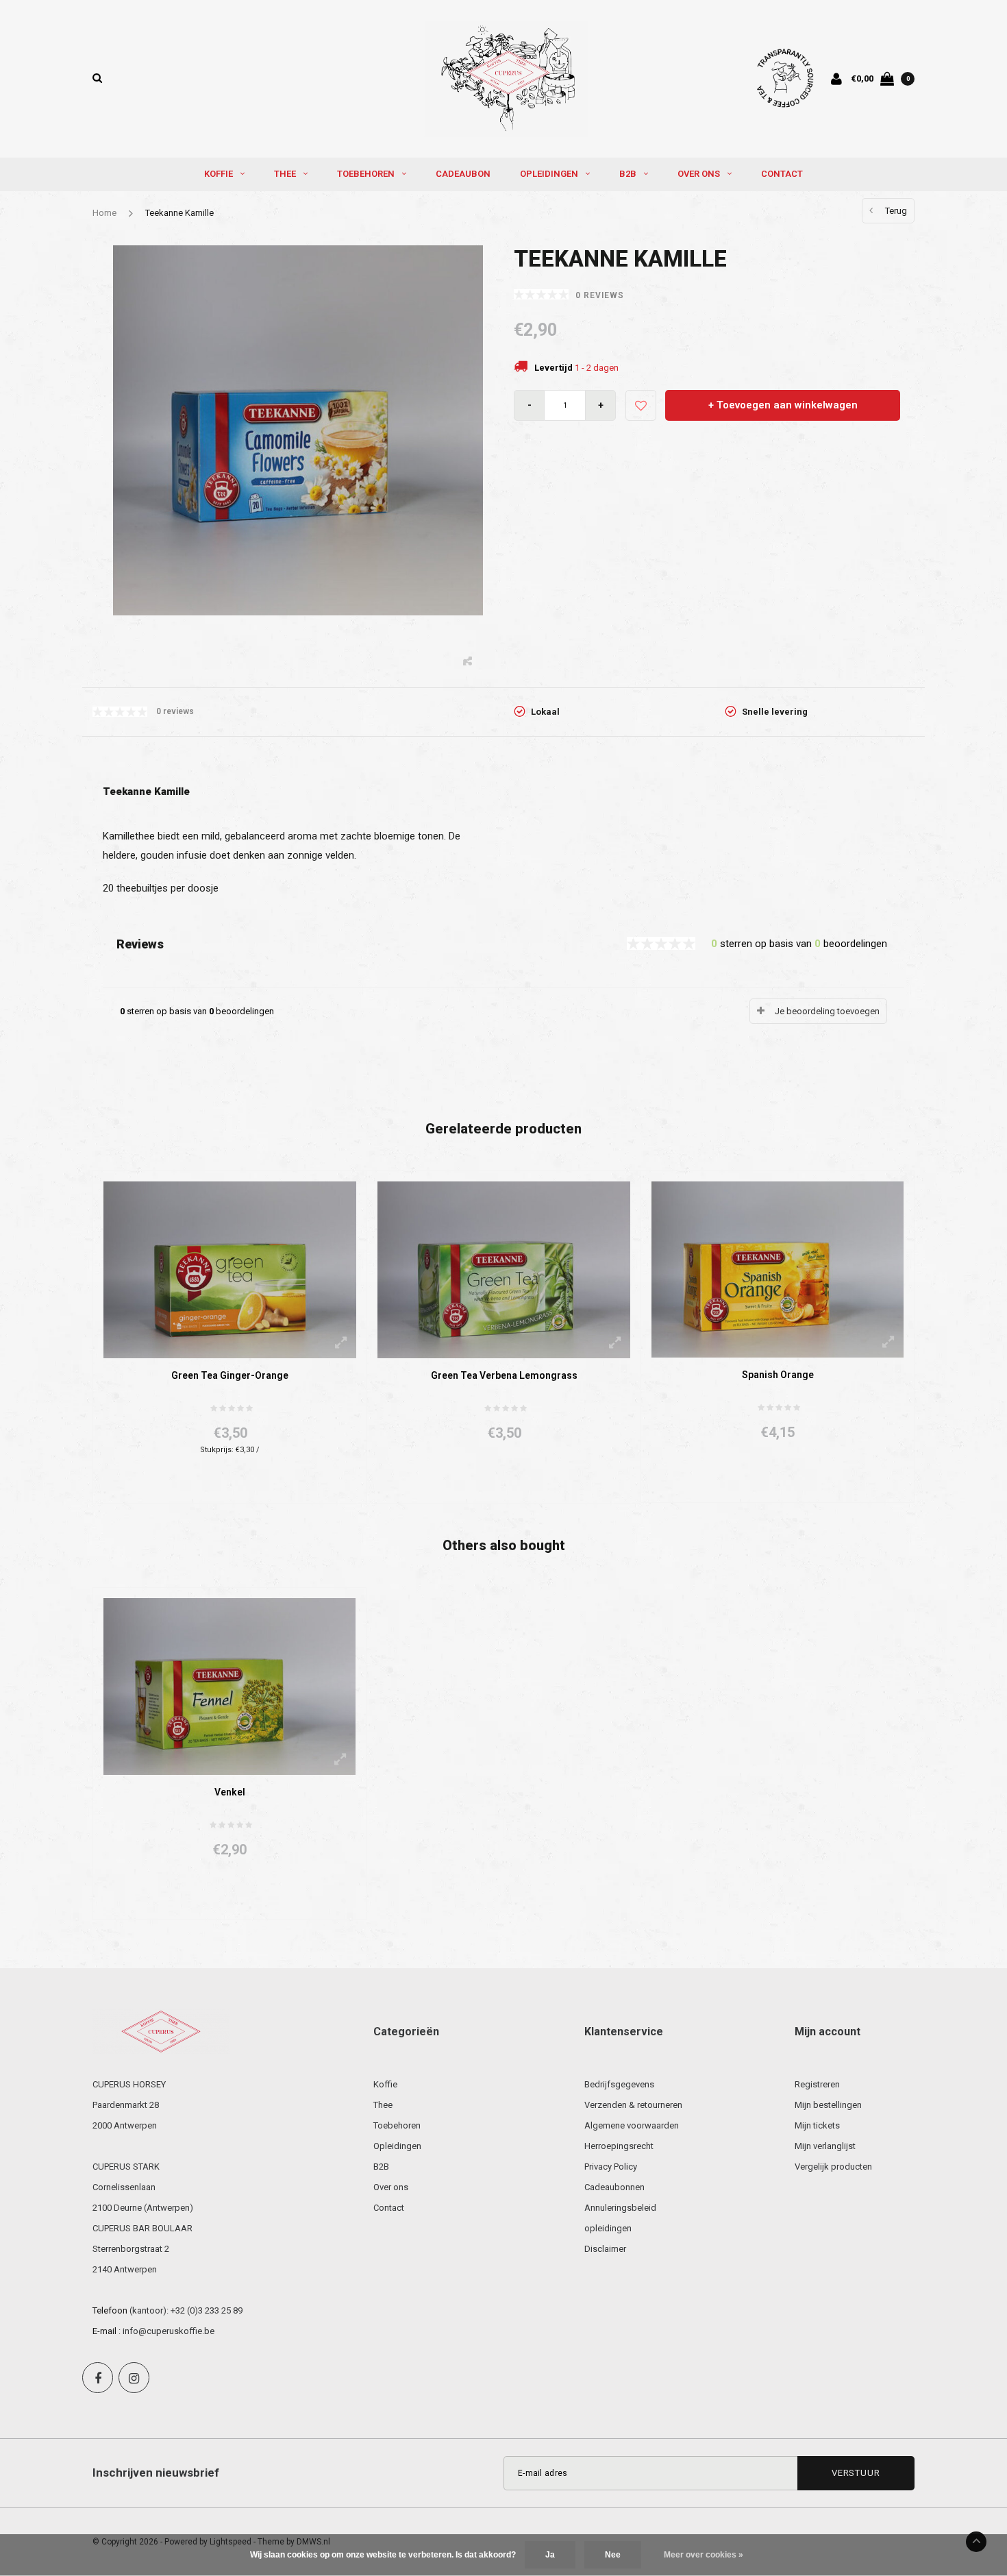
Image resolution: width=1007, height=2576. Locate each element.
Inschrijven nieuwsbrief (156, 2473)
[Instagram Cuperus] (134, 2378)
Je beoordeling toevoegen (827, 1011)
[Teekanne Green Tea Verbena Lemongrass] (504, 1269)
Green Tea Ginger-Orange (230, 1375)
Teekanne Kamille (179, 213)
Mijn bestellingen (828, 2105)
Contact (782, 174)
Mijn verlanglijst (825, 2146)
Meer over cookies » (704, 2555)
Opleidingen (549, 174)
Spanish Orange (778, 1375)
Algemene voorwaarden (632, 2125)
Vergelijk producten (833, 2167)
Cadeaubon (463, 174)
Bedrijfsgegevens (619, 2084)
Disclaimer (605, 2249)
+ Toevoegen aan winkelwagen (783, 405)
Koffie (219, 174)
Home (104, 213)
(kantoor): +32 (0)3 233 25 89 (186, 2310)
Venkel (230, 1792)
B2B (628, 174)
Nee (613, 2555)
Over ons (699, 174)
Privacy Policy (611, 2167)
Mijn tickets (817, 2125)
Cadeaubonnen (614, 2187)
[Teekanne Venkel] (229, 1685)
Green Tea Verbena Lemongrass (504, 1375)
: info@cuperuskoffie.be (166, 2331)
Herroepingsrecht (619, 2146)
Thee (285, 174)
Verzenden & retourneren (633, 2105)
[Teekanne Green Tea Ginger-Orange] (230, 1269)
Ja (550, 2555)
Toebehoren (366, 174)
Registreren (817, 2084)
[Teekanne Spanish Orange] (778, 1269)
